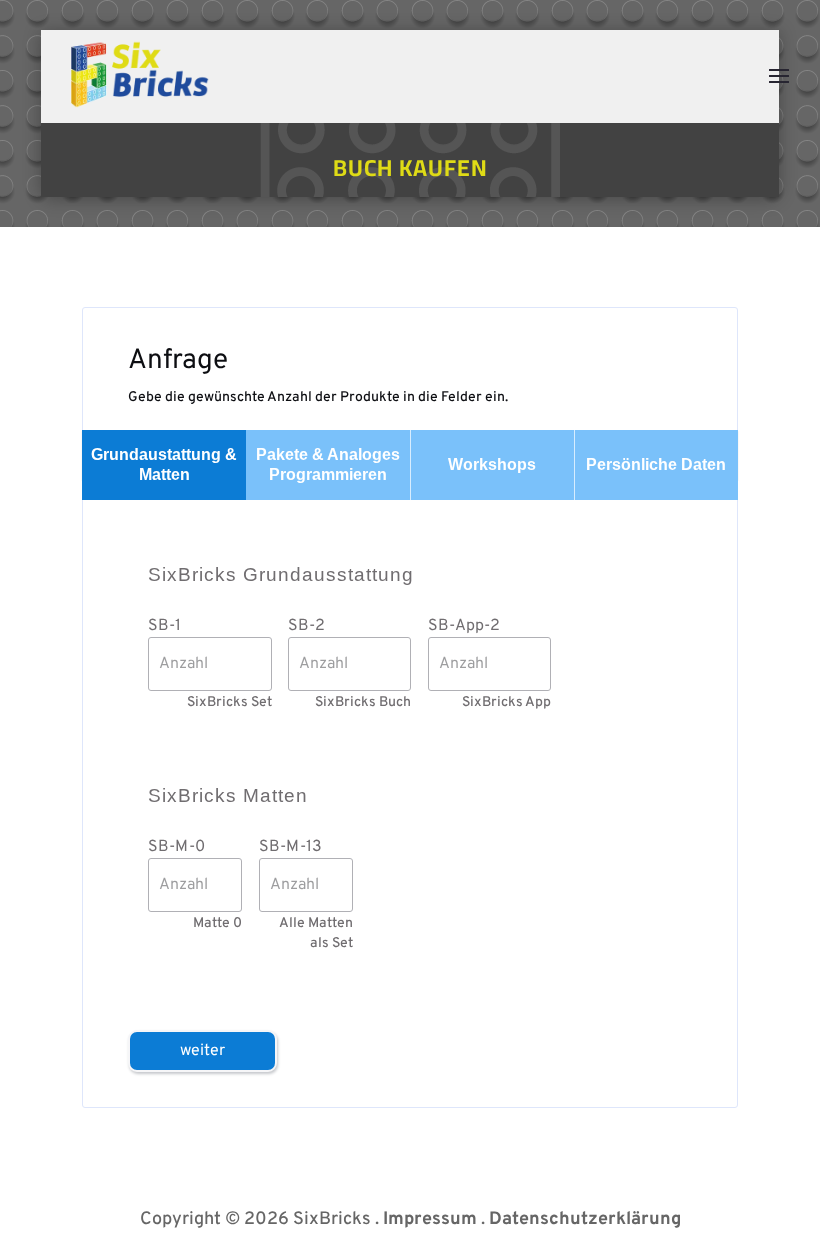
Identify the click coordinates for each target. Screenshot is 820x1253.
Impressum (430, 1219)
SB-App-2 (464, 626)
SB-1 (164, 626)
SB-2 (306, 626)
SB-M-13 (290, 847)
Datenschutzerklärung (585, 1219)
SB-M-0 (176, 847)
